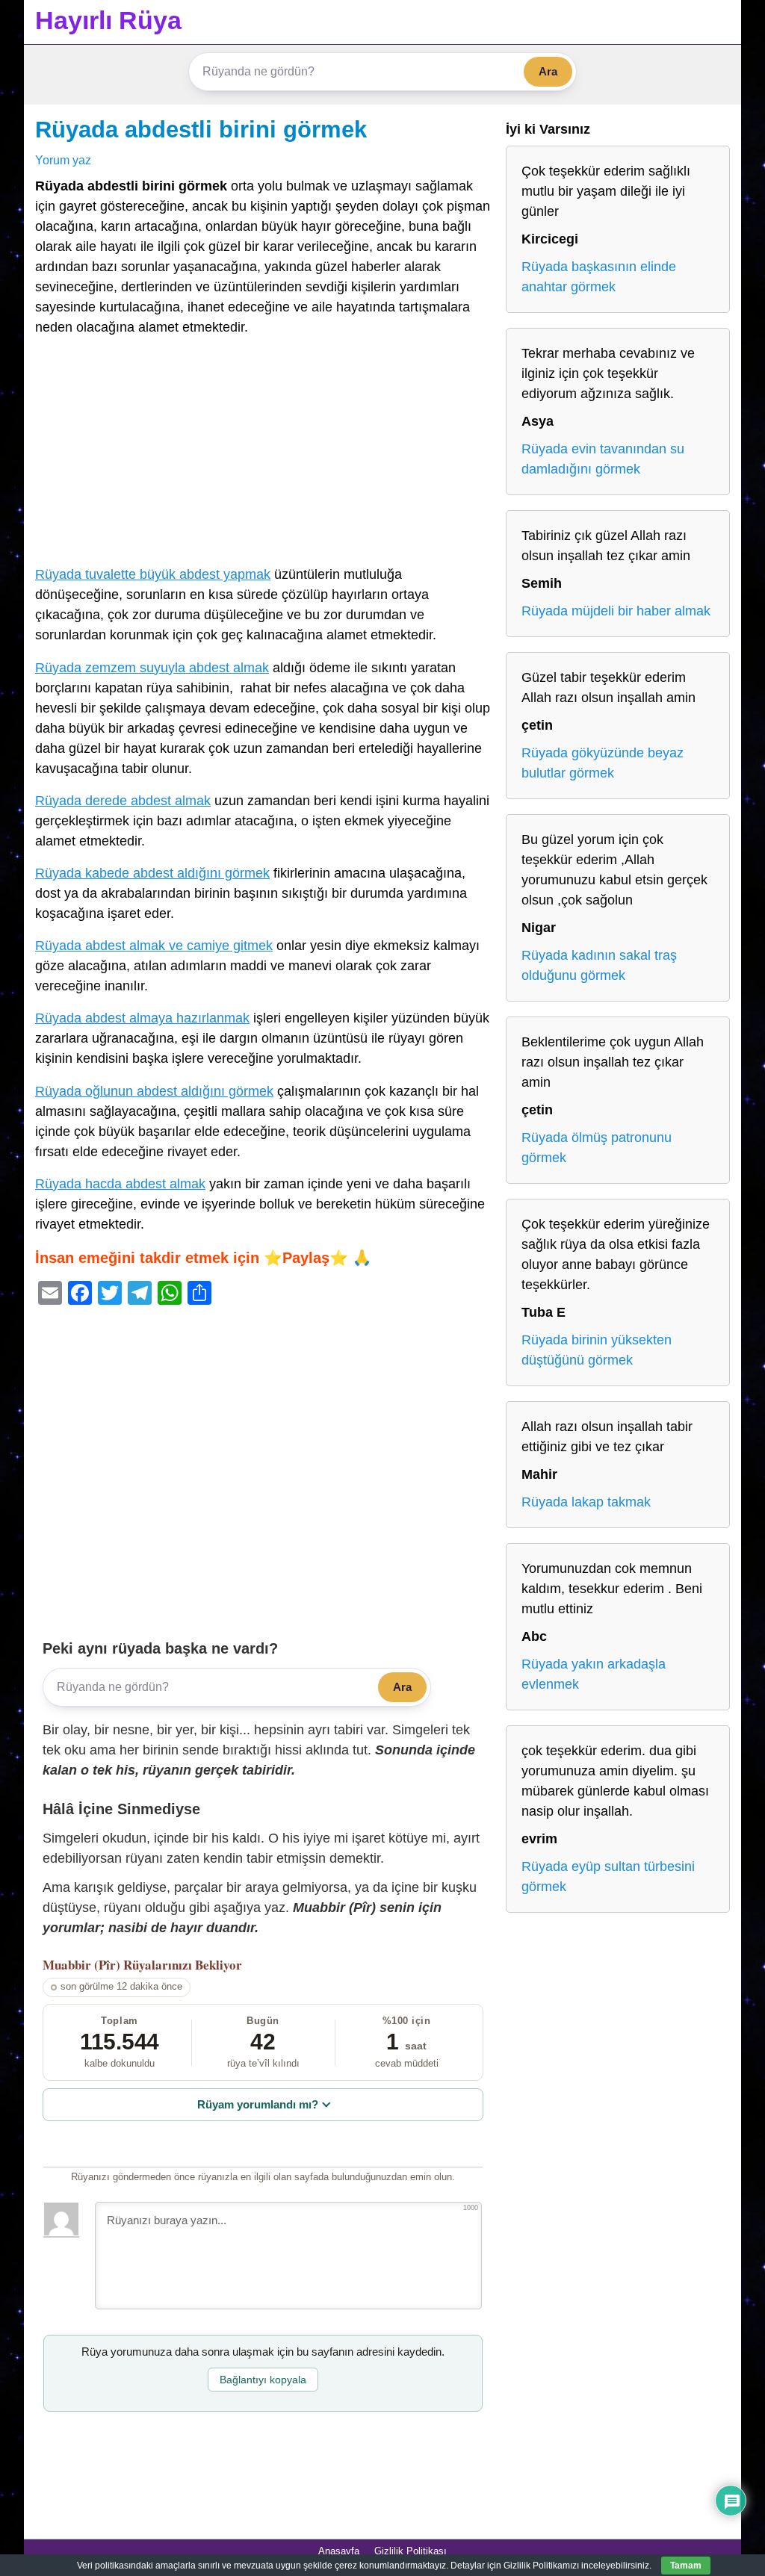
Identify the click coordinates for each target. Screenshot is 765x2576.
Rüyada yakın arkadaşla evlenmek (594, 1674)
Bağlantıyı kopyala (263, 2380)
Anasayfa (339, 2551)
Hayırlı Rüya (108, 20)
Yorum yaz (63, 160)
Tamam (686, 2566)
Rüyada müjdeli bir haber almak (616, 611)
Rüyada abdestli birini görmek (201, 129)
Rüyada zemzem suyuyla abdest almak (152, 668)
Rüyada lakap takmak (586, 1502)
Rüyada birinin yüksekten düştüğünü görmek (597, 1350)
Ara (548, 71)
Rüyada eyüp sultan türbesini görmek (608, 1877)
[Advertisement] (263, 454)
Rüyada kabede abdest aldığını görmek (152, 873)
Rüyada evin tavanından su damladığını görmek (603, 459)
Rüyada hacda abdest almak (120, 1184)
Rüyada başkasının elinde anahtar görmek (599, 277)
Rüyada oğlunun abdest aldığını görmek (154, 1091)
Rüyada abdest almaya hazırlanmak (142, 1018)
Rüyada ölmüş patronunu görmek (597, 1148)
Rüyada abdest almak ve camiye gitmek (154, 946)
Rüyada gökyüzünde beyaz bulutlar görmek (603, 763)
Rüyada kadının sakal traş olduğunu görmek (599, 965)
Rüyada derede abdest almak (123, 801)
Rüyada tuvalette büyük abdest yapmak (153, 574)
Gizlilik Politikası (411, 2551)
